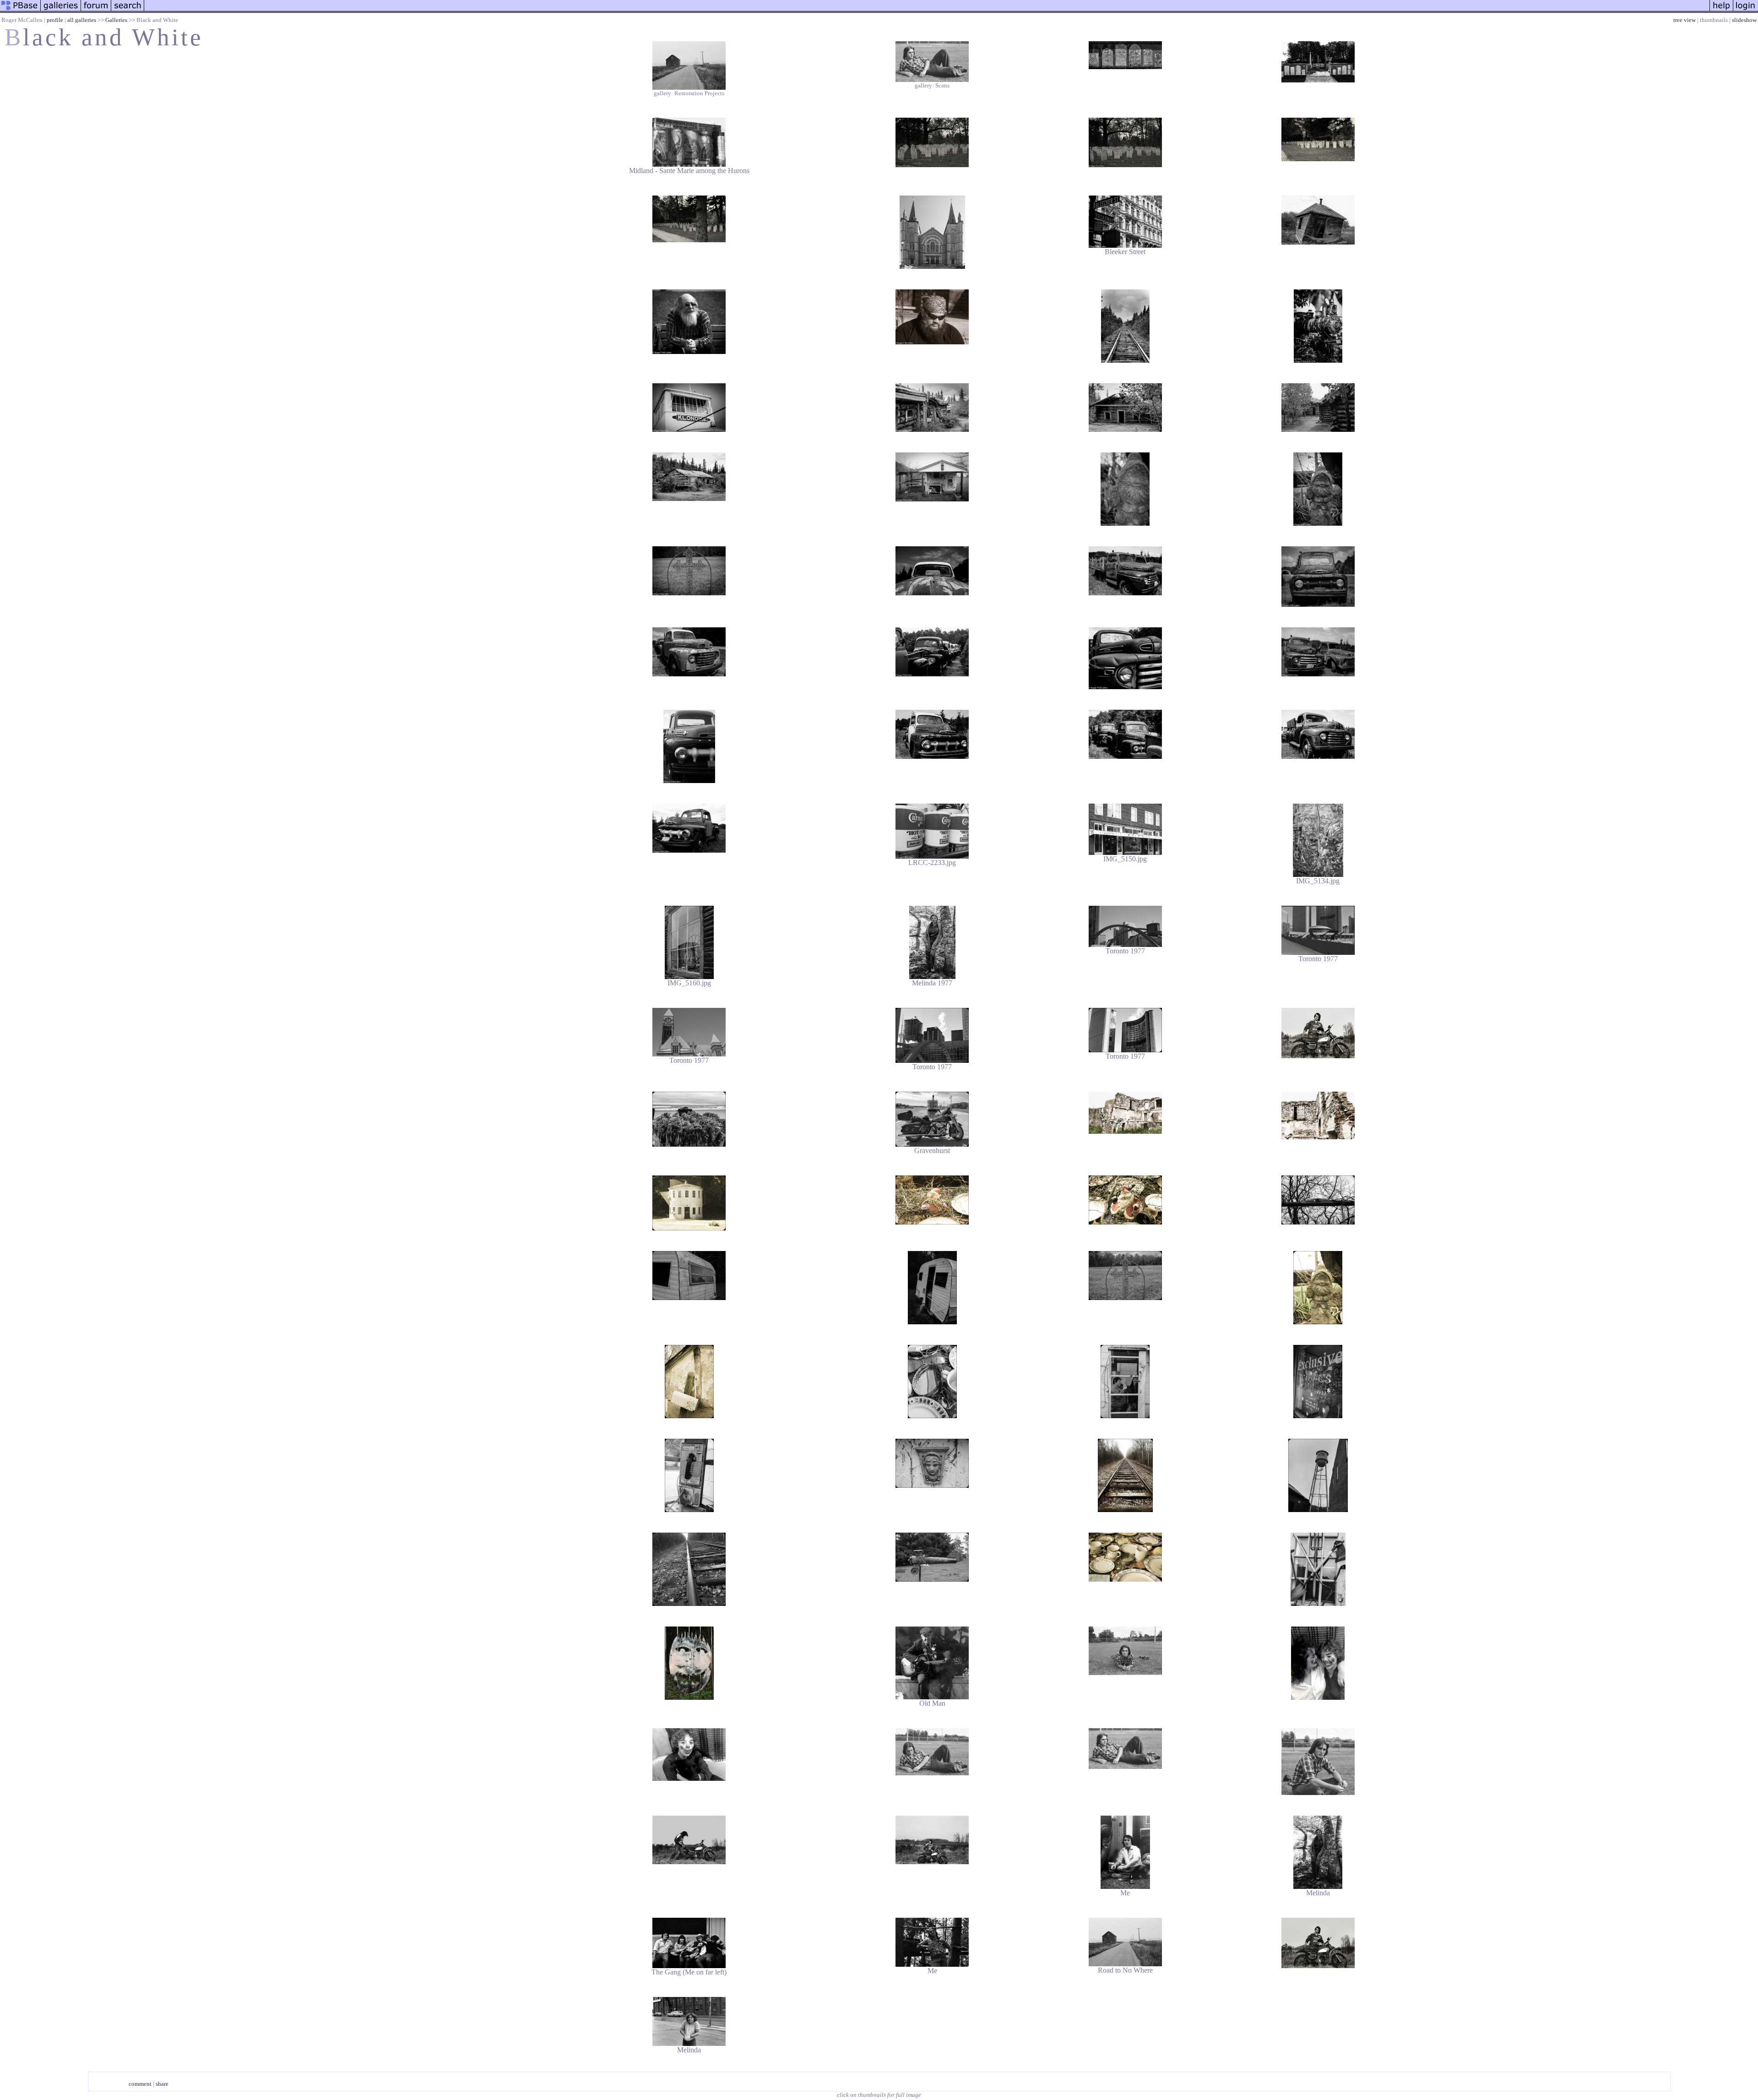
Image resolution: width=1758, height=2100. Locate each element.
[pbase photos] (20, 11)
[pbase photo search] (128, 11)
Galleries (116, 20)
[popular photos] (927, 11)
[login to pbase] (1746, 11)
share (162, 2084)
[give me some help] (1721, 11)
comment (140, 2084)
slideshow (1744, 20)
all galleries (82, 20)
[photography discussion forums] (96, 11)
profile (55, 20)
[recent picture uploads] (61, 11)
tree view (1685, 20)
